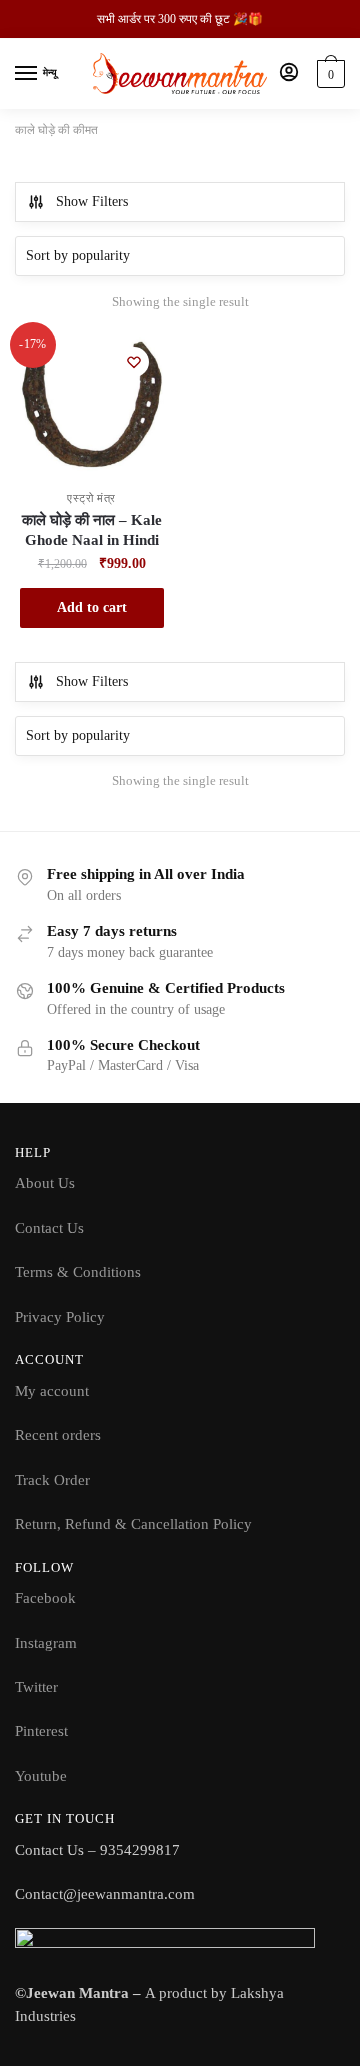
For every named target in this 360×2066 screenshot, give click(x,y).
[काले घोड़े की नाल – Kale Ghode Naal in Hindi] (92, 404)
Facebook (45, 1598)
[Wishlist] (134, 362)
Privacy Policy (60, 1317)
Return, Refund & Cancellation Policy (133, 1524)
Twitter (36, 1687)
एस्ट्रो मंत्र (91, 498)
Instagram (46, 1643)
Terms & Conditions (78, 1272)
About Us (45, 1183)
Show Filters (92, 201)
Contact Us (49, 1228)
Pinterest (41, 1731)
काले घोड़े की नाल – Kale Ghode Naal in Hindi (92, 530)
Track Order (52, 1480)
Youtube (41, 1776)
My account (52, 1391)
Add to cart (92, 607)
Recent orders (58, 1435)
